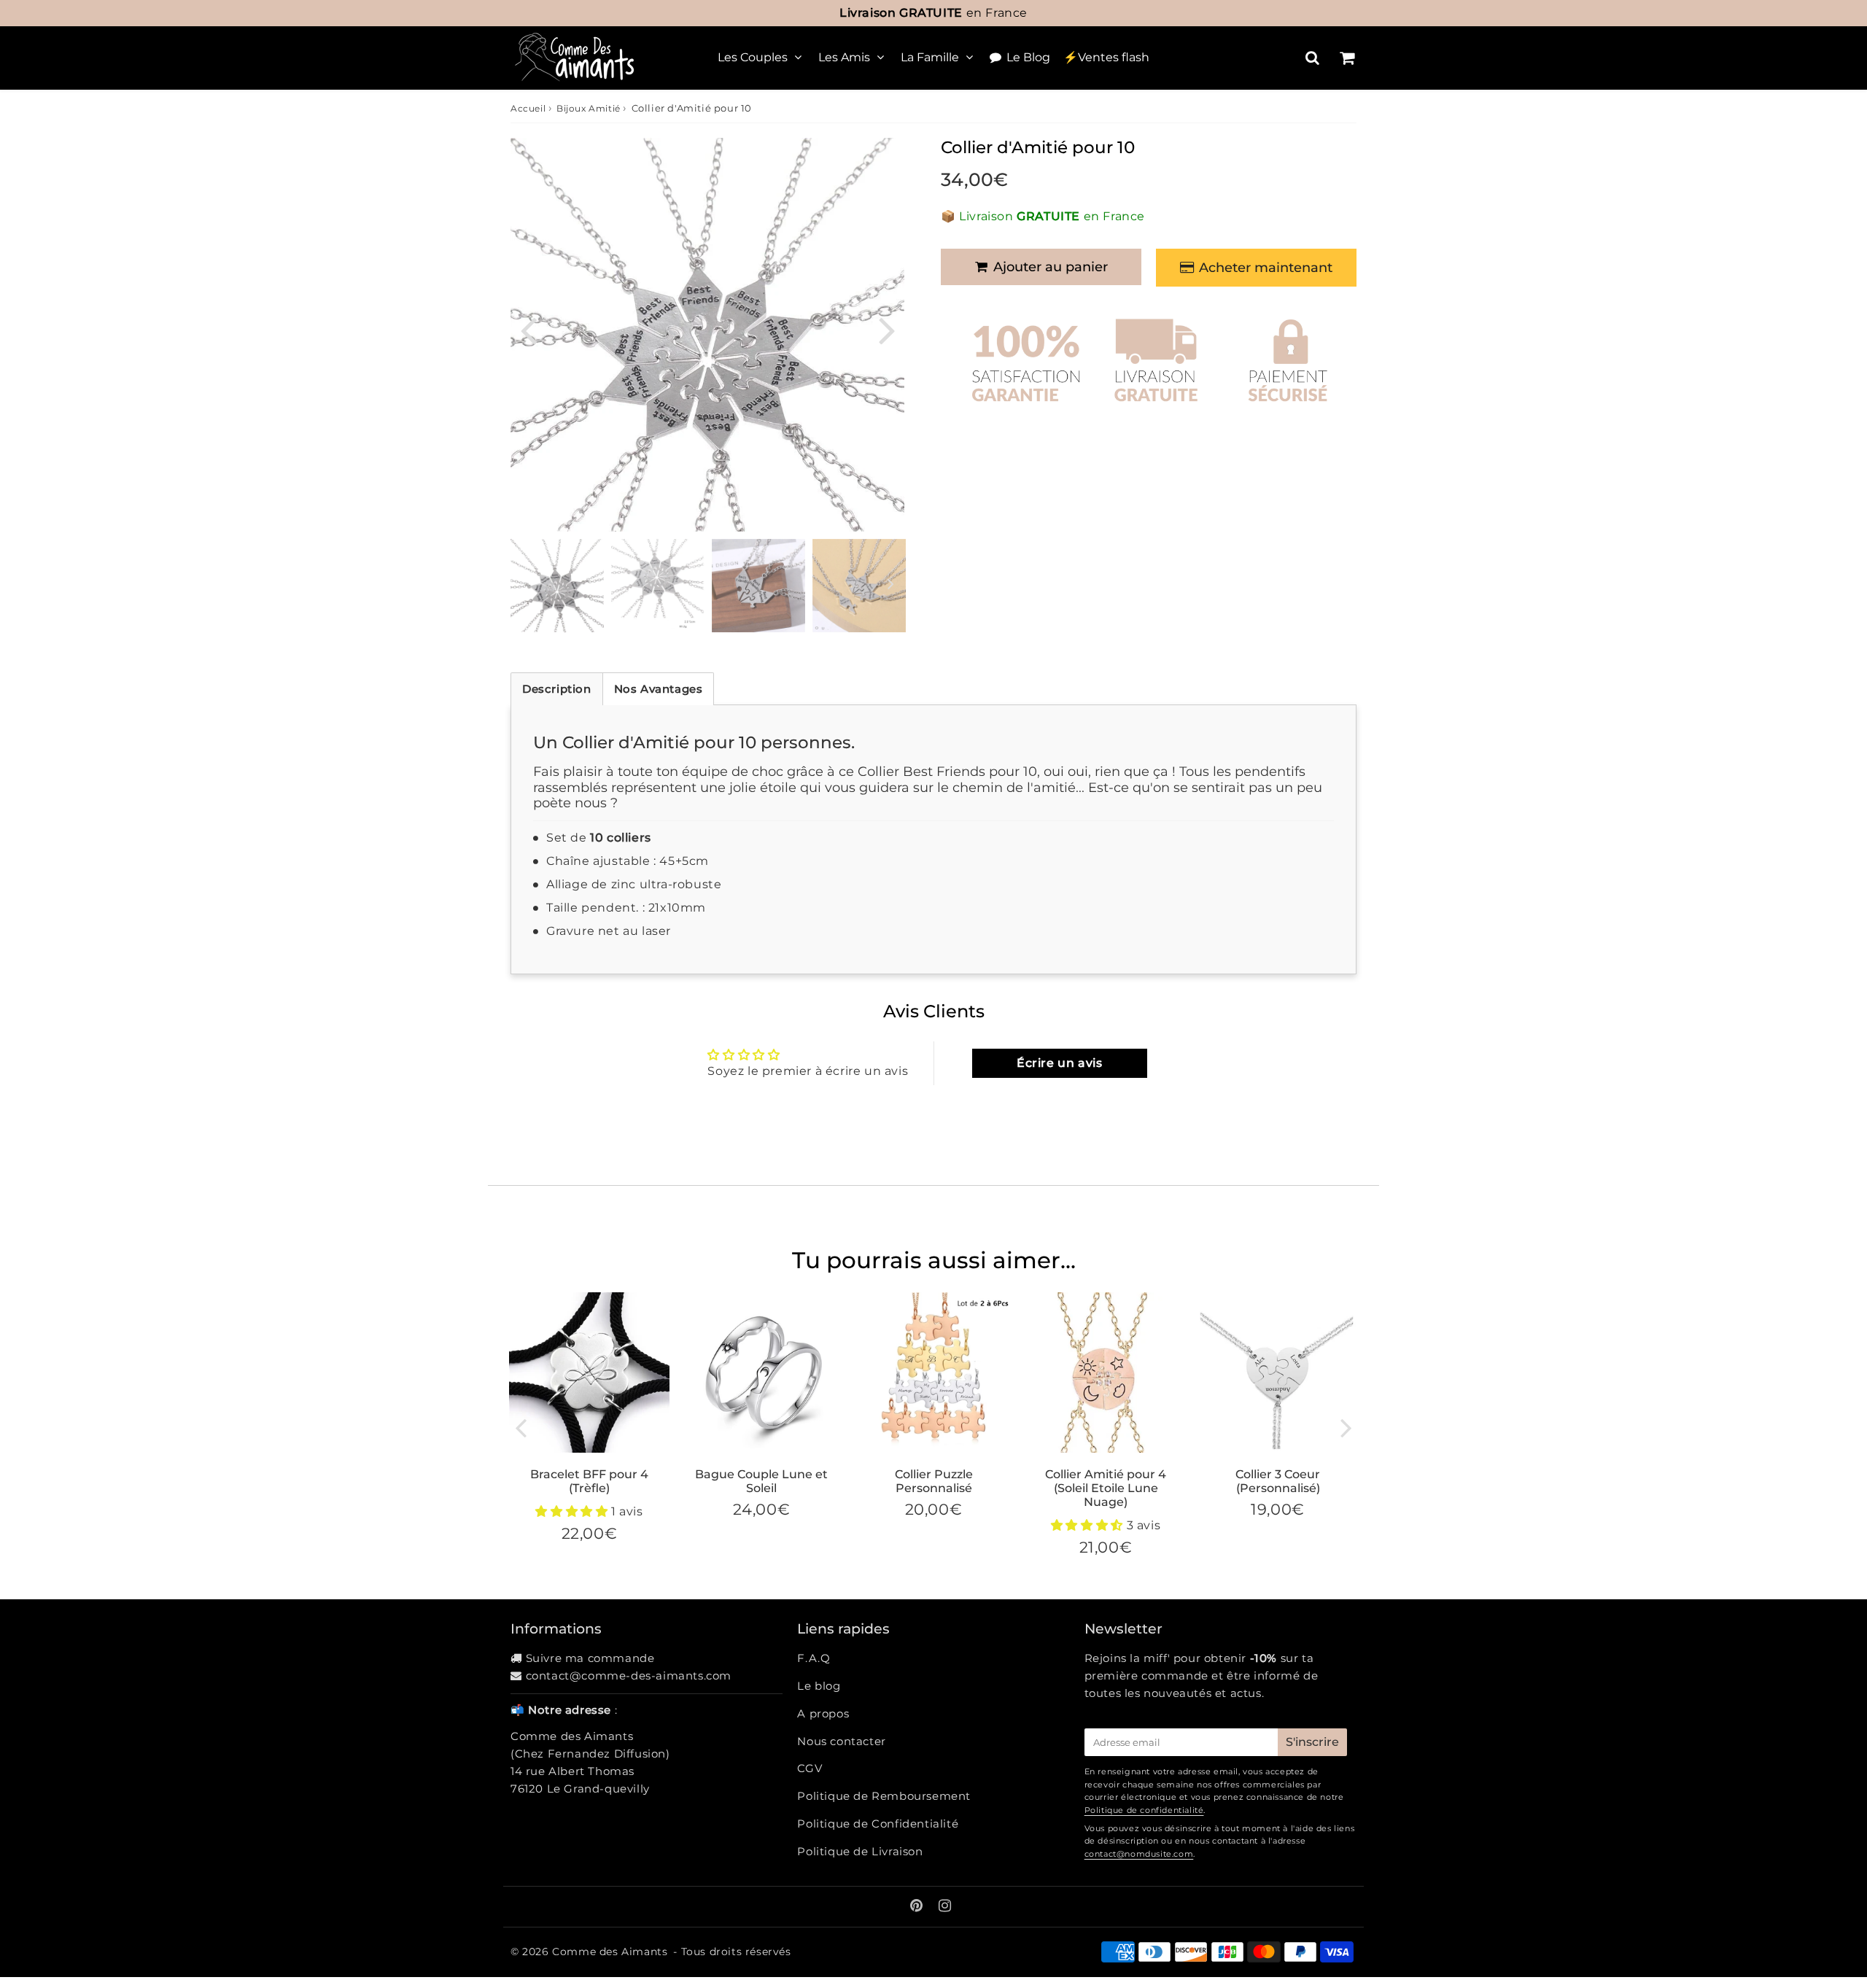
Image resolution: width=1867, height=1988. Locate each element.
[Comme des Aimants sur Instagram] (945, 1907)
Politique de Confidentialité (878, 1824)
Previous (528, 329)
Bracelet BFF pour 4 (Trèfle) (589, 1481)
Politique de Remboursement (884, 1796)
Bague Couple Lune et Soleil (761, 1481)
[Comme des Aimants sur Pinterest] (918, 1907)
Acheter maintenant (1266, 268)
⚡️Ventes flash (1106, 57)
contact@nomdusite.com (1139, 1854)
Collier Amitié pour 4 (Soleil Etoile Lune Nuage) (1106, 1488)
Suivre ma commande (590, 1658)
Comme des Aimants (610, 1952)
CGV (810, 1768)
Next (887, 329)
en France (933, 13)
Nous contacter (841, 1741)
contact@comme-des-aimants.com (629, 1676)
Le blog (819, 1686)
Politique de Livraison (860, 1851)
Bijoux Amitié (589, 108)
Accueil (528, 108)
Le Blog (1028, 57)
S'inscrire (1312, 1742)
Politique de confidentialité (1144, 1810)
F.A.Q (814, 1658)
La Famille (930, 57)
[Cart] (1347, 58)
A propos (823, 1713)
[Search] (1312, 58)
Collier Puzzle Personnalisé (934, 1481)
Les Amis (844, 57)
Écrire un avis (1059, 1063)
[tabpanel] (557, 586)
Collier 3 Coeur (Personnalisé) (1278, 1481)
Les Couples (753, 57)
